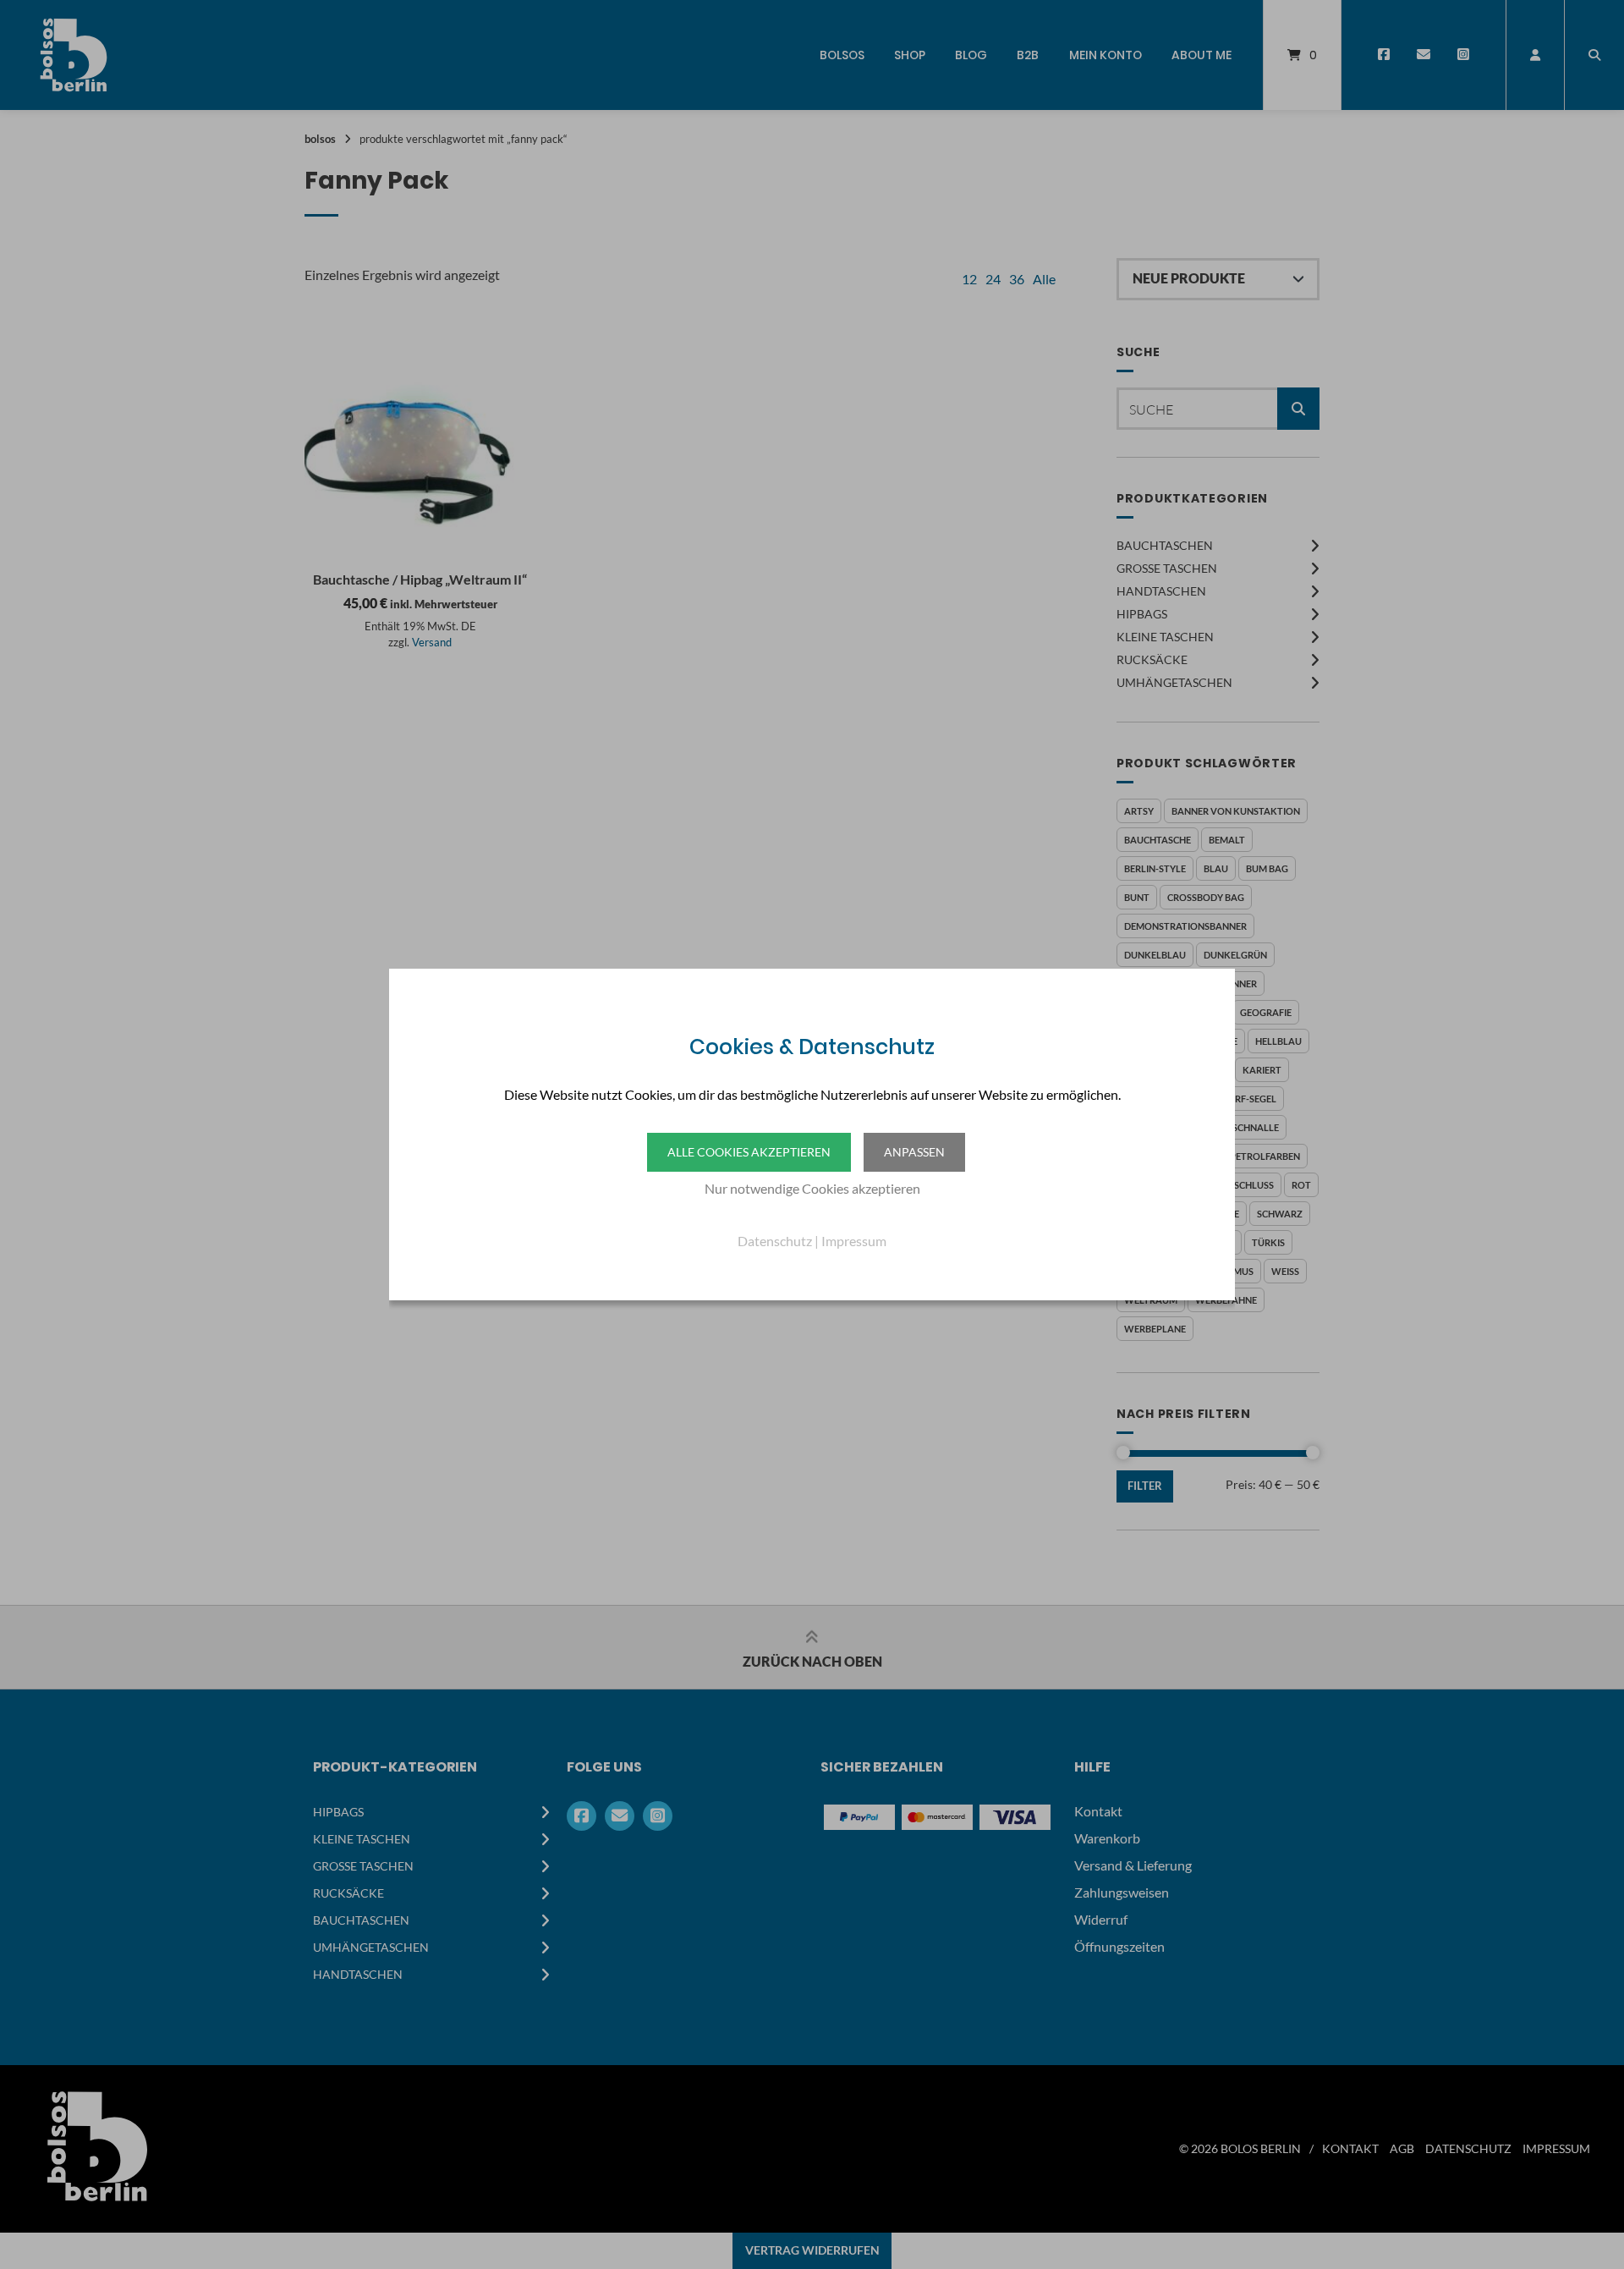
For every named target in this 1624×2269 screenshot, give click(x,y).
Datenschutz (775, 1241)
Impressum (854, 1241)
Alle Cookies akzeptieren (749, 1152)
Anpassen (914, 1152)
